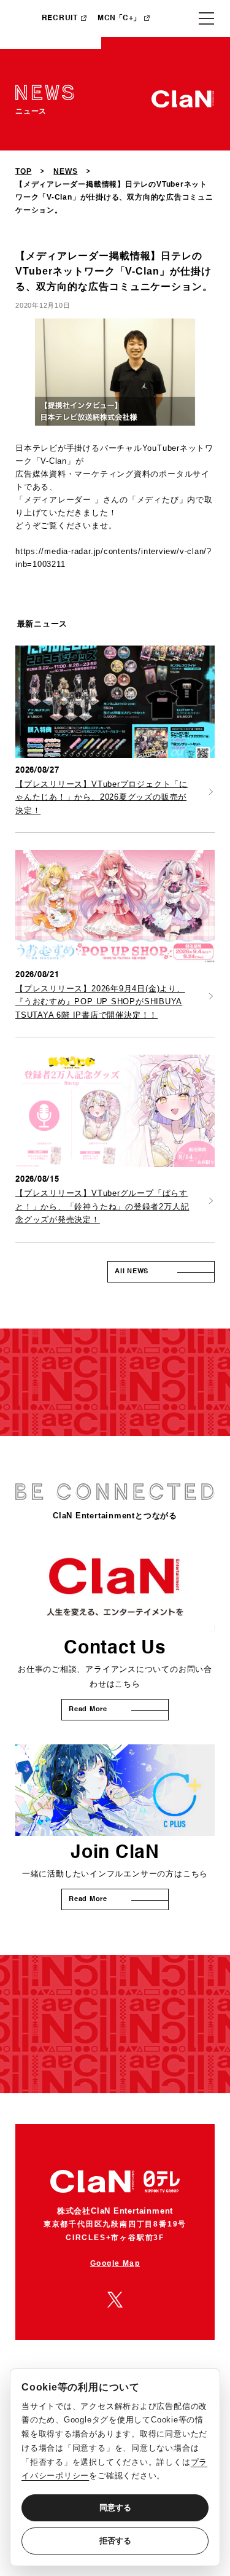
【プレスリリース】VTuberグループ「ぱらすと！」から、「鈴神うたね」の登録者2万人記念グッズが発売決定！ (102, 1206)
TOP (23, 171)
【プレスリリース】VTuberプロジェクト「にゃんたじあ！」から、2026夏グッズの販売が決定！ (102, 797)
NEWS (65, 171)
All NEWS (132, 1272)
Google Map (115, 2263)
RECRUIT (60, 18)
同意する (115, 2508)
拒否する (115, 2541)
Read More (88, 1710)
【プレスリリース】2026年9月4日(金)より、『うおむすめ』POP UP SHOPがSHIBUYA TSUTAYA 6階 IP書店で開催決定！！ (100, 1002)
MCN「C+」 (119, 18)
